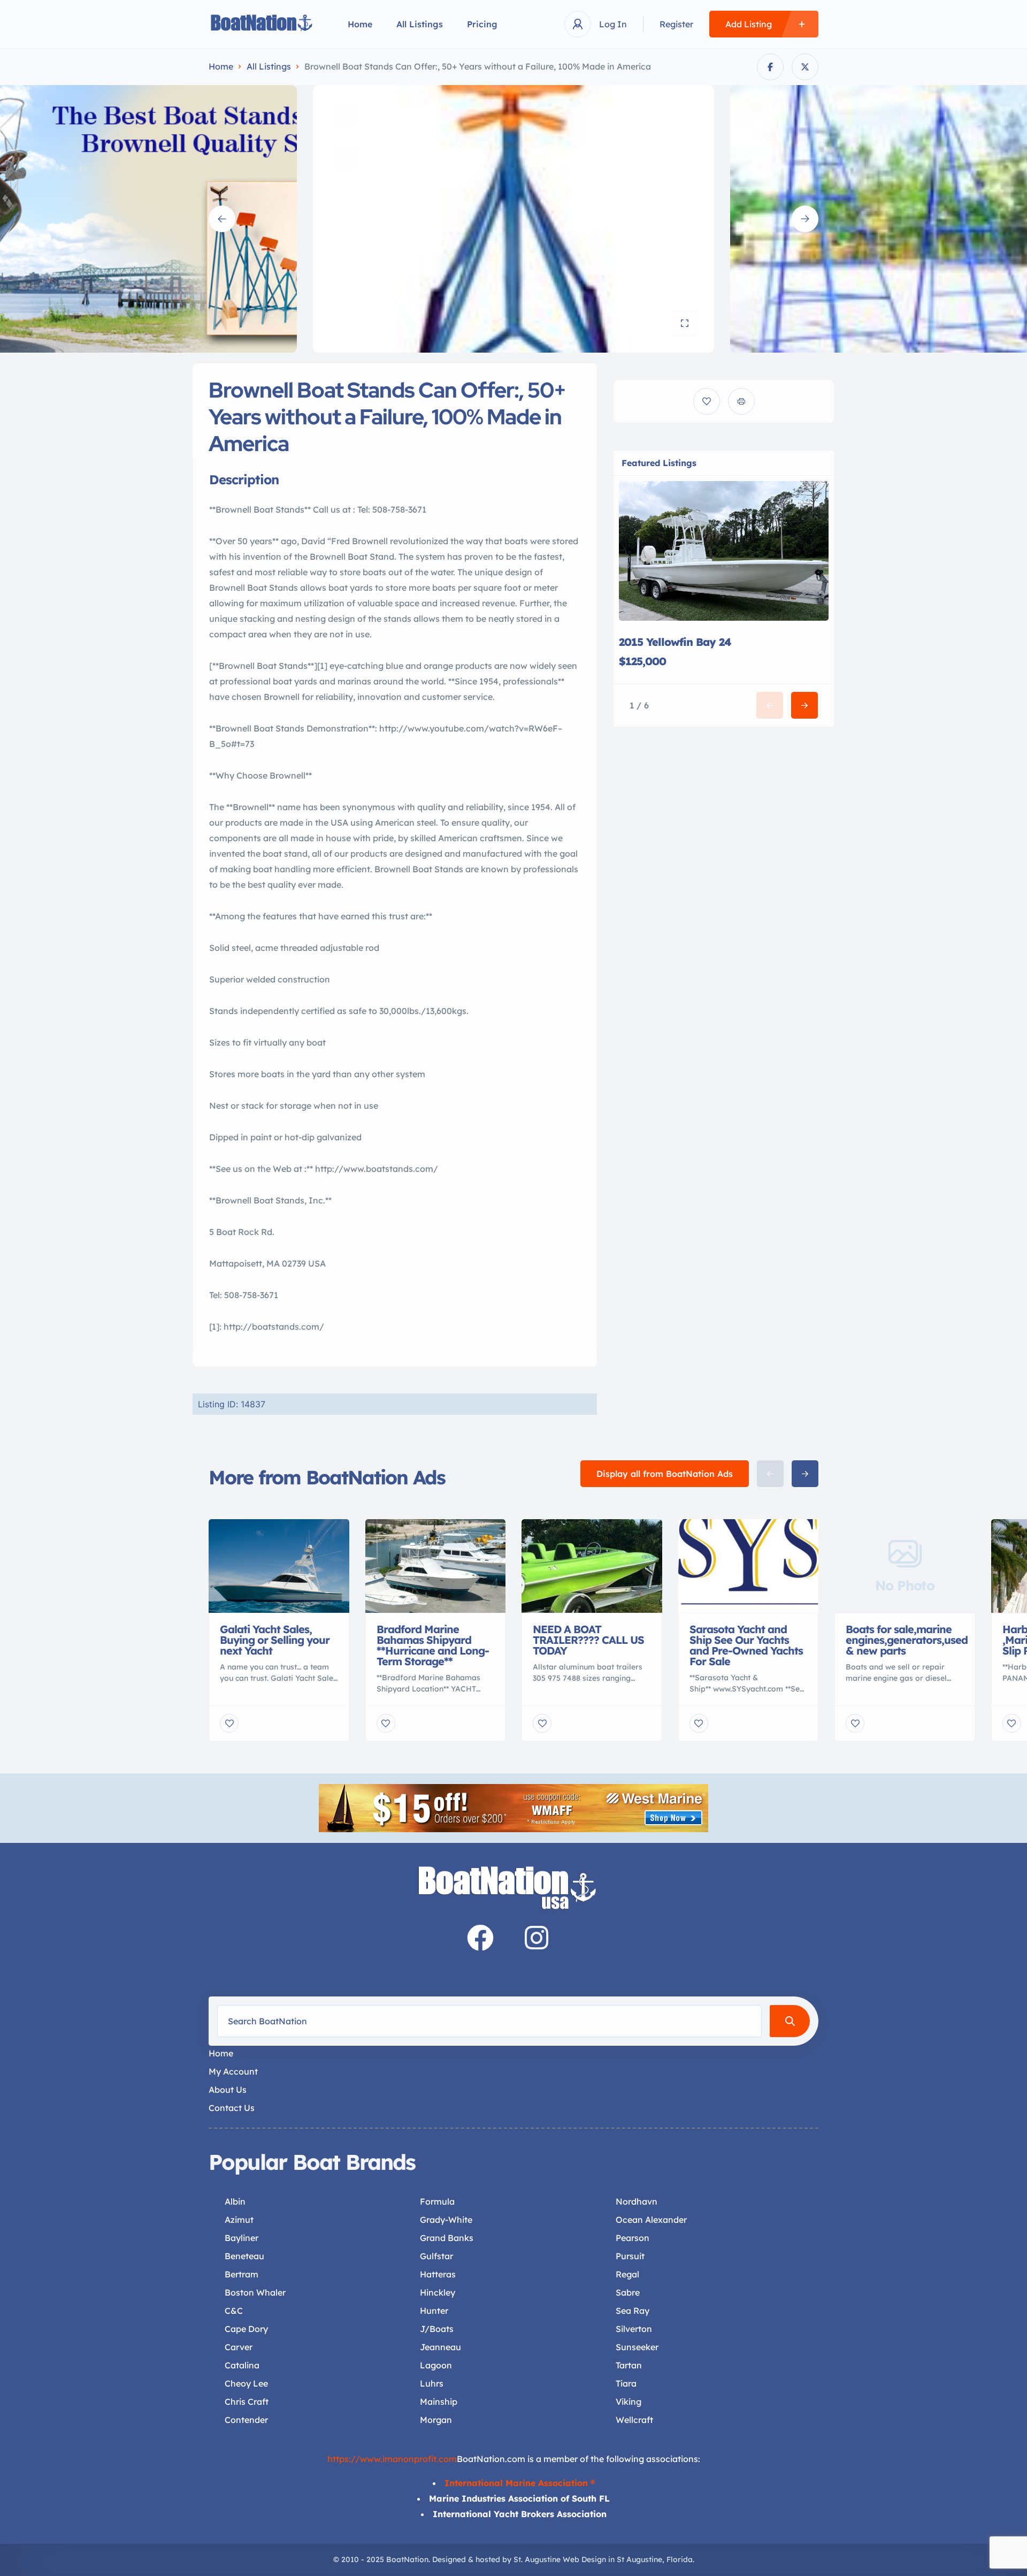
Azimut (239, 2220)
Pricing (482, 24)
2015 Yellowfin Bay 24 (675, 642)
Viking (629, 2402)
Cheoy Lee (246, 2383)
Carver (239, 2347)
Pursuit (630, 2256)
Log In (613, 24)
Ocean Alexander (651, 2220)
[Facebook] (480, 1938)
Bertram (242, 2274)
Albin (235, 2201)
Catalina (242, 2365)
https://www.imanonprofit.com (392, 2459)
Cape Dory (246, 2329)
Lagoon (436, 2365)
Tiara (626, 2383)
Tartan (629, 2365)
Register (676, 24)
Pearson (633, 2238)
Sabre (628, 2292)
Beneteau (244, 2256)
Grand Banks (447, 2238)
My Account (233, 2071)
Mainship (439, 2402)
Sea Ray (633, 2311)
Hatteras (438, 2274)
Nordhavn (637, 2201)
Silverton (634, 2329)
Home (360, 24)
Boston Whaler (255, 2292)
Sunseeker (637, 2347)
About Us (228, 2090)
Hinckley (438, 2292)
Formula (437, 2201)
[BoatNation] (262, 24)
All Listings (420, 24)
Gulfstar (436, 2256)
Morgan (436, 2420)
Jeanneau (440, 2347)
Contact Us (232, 2108)
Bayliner (242, 2238)
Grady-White (446, 2220)
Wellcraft (634, 2420)
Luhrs (432, 2383)
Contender (246, 2420)
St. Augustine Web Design (560, 2559)
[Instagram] (537, 1938)
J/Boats (437, 2329)
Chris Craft (247, 2402)
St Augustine (639, 2559)
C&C (234, 2311)
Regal (627, 2274)
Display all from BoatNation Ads (665, 1474)
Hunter (434, 2311)
